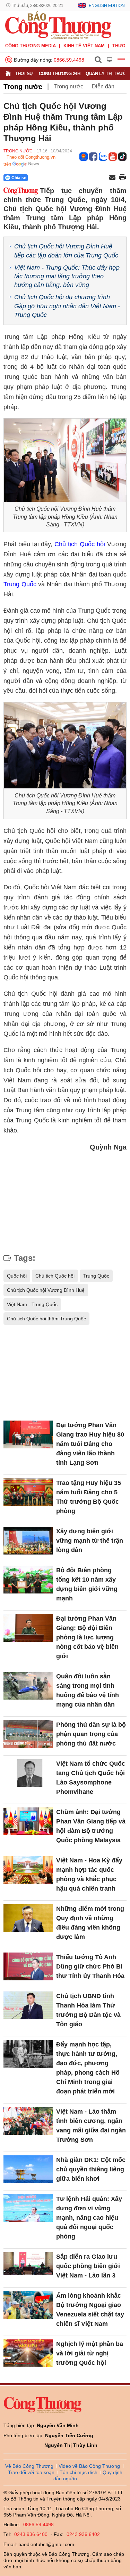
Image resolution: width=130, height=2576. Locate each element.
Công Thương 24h (60, 74)
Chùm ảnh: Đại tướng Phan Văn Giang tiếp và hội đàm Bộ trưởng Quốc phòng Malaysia (91, 1826)
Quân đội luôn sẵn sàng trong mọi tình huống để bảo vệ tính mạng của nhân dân (88, 1690)
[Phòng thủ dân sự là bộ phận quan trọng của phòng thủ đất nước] (28, 1734)
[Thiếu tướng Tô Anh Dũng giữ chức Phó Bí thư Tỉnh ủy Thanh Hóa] (28, 1966)
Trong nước (23, 87)
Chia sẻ (19, 178)
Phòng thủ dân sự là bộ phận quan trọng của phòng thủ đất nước (91, 1734)
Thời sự (24, 74)
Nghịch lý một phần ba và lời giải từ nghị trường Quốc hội (90, 2353)
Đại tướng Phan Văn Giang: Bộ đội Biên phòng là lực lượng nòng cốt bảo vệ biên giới (87, 1637)
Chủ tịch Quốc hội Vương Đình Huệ (46, 1290)
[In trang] (122, 178)
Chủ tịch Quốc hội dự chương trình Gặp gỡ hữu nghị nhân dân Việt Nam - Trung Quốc (67, 306)
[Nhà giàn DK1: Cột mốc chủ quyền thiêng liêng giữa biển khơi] (28, 2169)
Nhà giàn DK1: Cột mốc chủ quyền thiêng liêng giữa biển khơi (91, 2169)
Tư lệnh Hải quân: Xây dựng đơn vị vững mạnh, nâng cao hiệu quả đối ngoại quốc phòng (89, 2218)
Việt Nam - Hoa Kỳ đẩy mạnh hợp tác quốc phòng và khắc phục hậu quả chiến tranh (89, 1874)
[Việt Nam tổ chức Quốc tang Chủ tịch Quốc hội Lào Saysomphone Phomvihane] (28, 1773)
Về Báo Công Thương (29, 2466)
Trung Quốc (20, 584)
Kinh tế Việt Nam (84, 46)
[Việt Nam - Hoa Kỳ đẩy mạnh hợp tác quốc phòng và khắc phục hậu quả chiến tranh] (28, 1870)
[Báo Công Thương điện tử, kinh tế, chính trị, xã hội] (58, 25)
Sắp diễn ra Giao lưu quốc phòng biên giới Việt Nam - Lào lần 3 (88, 2266)
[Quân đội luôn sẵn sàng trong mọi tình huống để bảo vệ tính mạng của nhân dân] (28, 1686)
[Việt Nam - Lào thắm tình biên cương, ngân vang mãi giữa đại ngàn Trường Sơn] (28, 2121)
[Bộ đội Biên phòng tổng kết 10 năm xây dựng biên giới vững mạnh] (28, 1580)
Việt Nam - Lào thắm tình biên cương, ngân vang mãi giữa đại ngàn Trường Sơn (91, 2126)
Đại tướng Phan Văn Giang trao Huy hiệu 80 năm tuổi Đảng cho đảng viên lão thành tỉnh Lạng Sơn (90, 1444)
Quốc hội (17, 1276)
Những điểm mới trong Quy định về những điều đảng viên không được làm (90, 1923)
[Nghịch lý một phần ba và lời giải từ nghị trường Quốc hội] (28, 2353)
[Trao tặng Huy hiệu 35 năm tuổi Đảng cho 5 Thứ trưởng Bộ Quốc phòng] (28, 1492)
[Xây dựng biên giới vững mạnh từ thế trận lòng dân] (28, 1541)
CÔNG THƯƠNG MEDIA (31, 46)
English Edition (107, 6)
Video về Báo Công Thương (89, 2466)
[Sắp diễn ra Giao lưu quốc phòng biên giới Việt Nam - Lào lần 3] (28, 2266)
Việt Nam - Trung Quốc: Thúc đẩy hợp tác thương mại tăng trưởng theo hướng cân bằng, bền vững (67, 276)
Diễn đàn (103, 86)
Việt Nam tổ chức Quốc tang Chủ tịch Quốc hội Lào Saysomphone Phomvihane (91, 1778)
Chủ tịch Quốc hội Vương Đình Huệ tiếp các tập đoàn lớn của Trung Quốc (66, 251)
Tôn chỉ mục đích (79, 2472)
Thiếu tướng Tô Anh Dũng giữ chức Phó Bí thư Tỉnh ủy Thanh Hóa (90, 1966)
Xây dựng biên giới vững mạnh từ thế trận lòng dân (90, 1541)
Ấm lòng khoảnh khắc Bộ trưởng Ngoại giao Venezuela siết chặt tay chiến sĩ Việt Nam (90, 2310)
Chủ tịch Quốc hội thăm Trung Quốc (46, 1319)
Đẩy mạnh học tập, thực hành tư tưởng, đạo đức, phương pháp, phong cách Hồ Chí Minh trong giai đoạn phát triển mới (88, 2068)
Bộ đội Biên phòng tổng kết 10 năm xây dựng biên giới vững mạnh (87, 1584)
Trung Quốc (96, 1276)
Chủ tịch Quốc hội (80, 544)
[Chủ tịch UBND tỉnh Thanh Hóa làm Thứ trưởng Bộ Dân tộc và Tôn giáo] (28, 2005)
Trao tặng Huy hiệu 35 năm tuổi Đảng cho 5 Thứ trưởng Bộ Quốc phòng (89, 1497)
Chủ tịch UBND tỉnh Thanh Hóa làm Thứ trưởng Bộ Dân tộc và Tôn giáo (88, 2010)
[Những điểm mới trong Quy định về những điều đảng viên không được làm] (28, 1918)
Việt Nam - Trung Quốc (32, 1304)
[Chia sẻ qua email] (112, 178)
